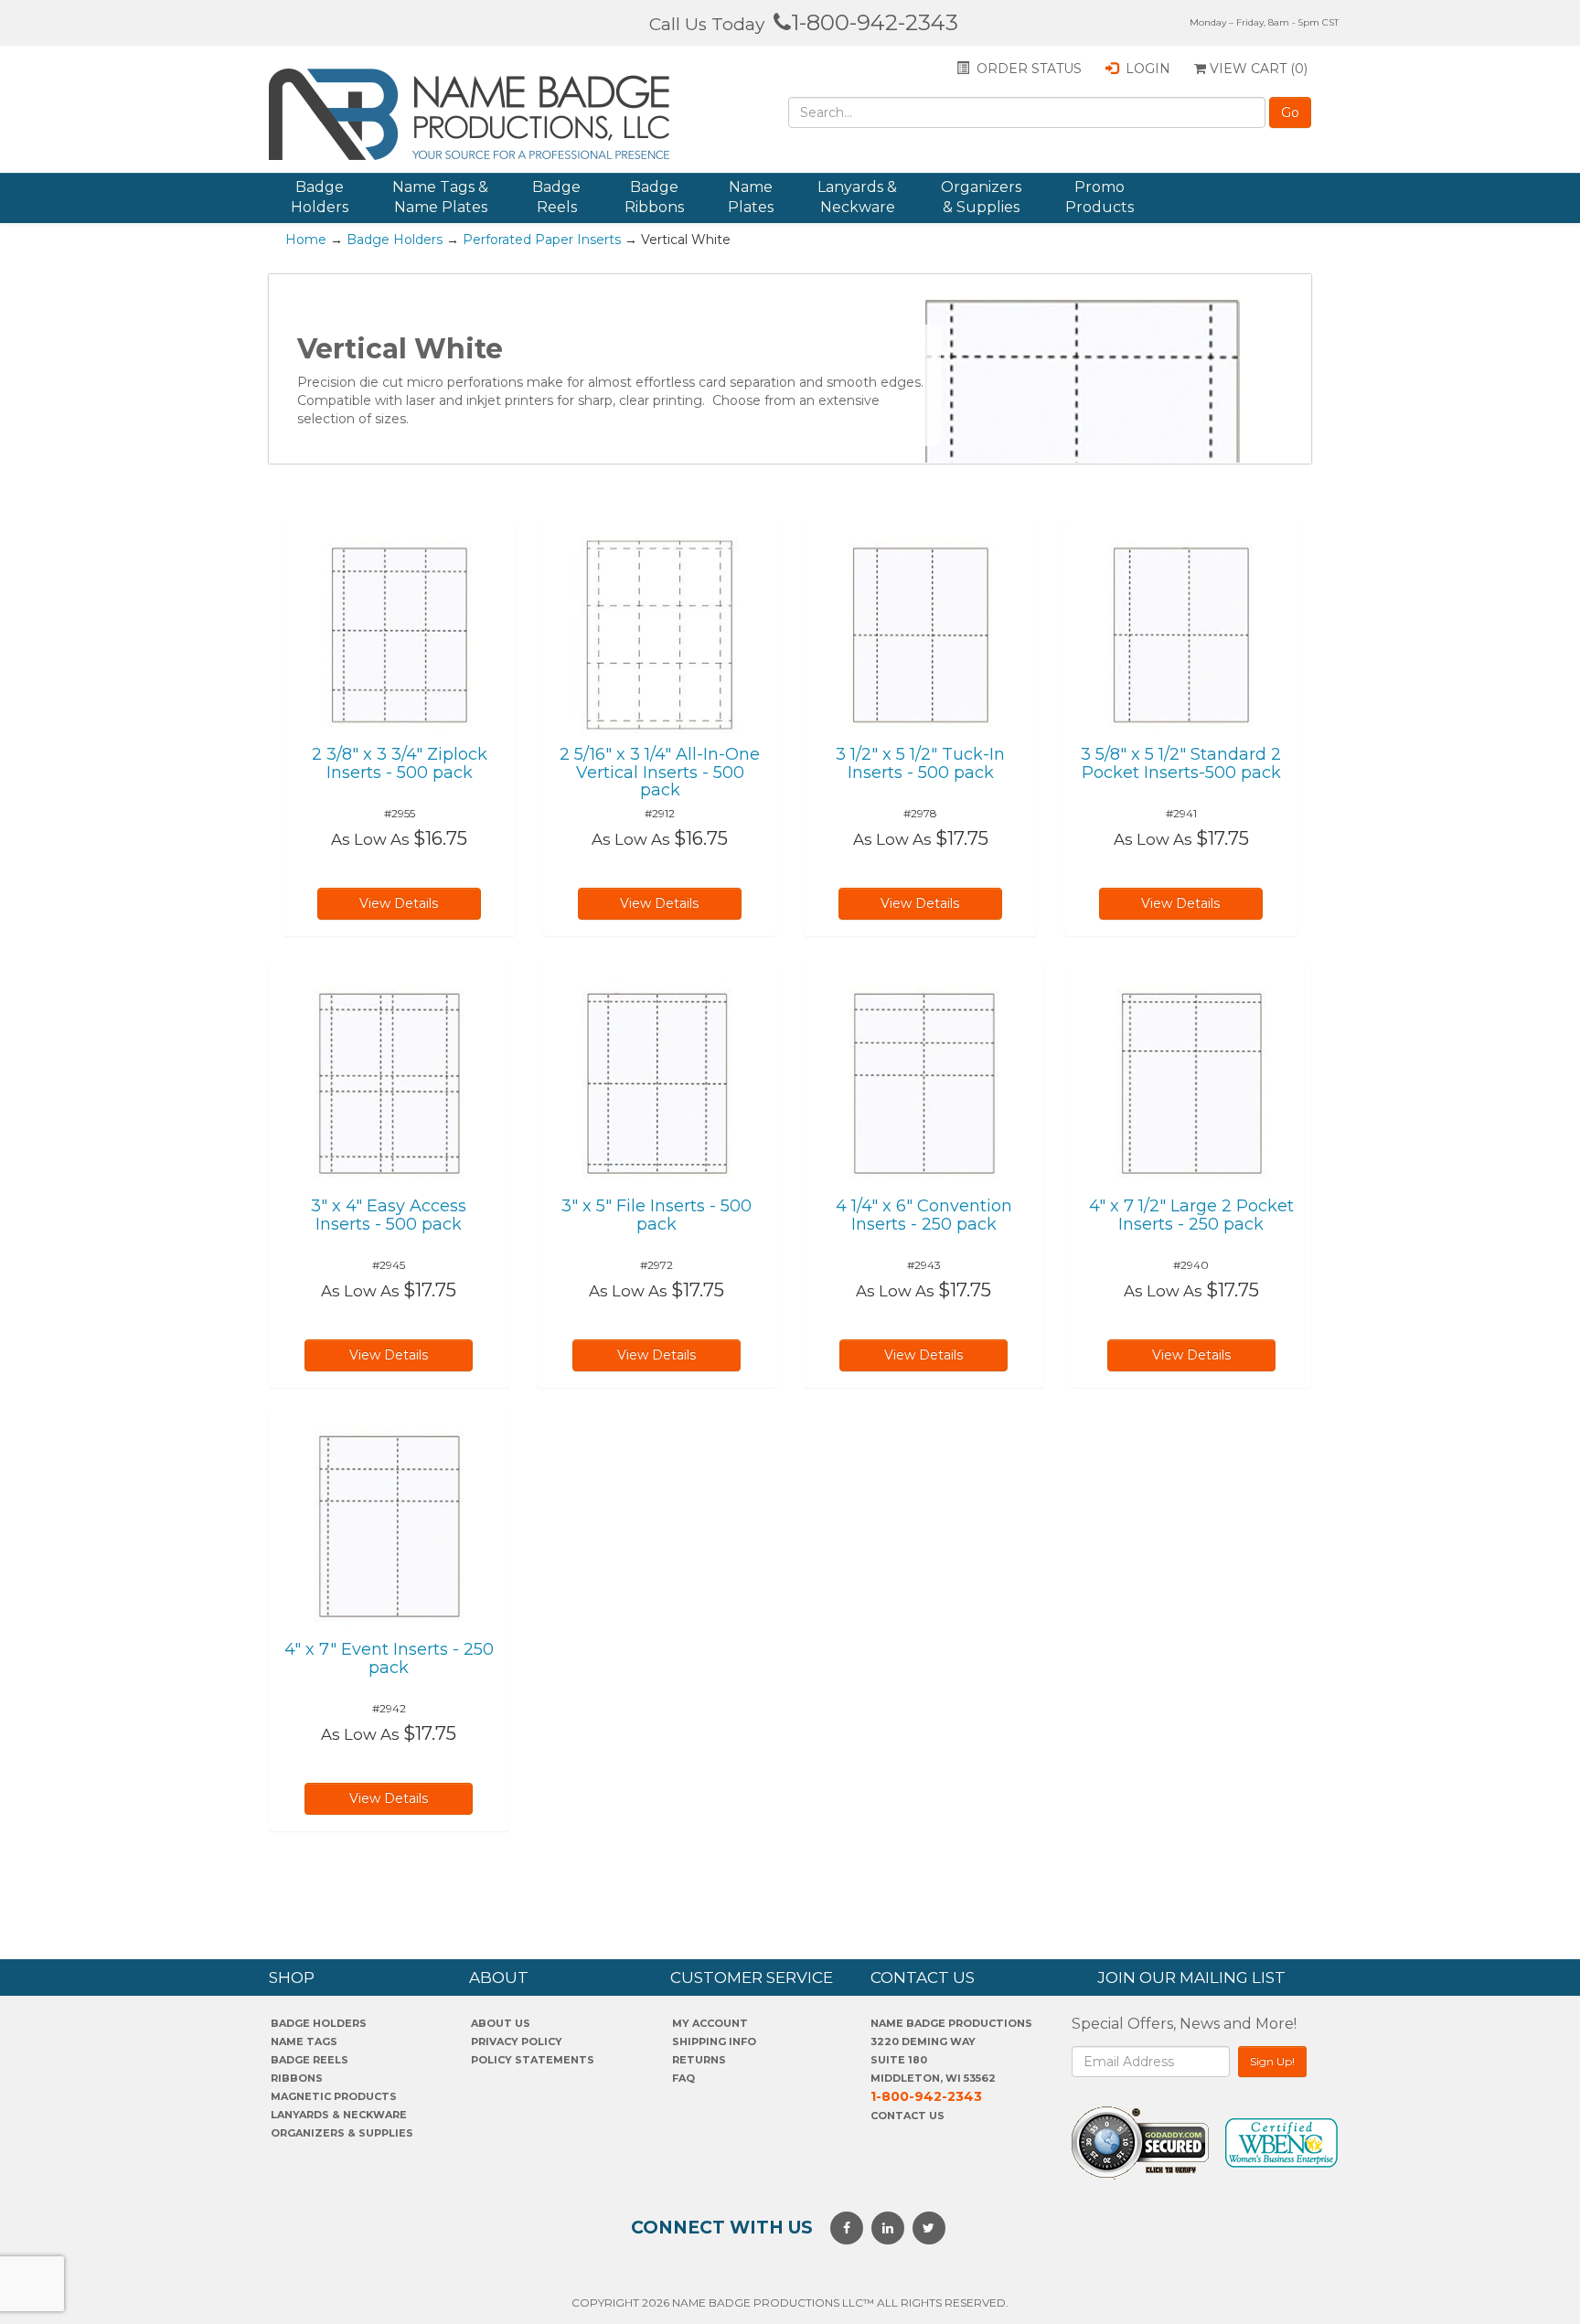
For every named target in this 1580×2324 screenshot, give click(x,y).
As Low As (370, 839)
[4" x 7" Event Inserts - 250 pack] (389, 1525)
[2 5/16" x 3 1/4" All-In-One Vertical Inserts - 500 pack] (660, 634)
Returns (699, 2060)
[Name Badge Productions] (478, 114)
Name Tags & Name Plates (440, 197)
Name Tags (304, 2041)
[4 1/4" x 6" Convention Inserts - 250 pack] (924, 1082)
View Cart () (1257, 69)
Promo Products (1100, 197)
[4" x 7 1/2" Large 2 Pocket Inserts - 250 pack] (1192, 1082)
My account (710, 2023)
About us (501, 2023)
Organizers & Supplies (981, 197)
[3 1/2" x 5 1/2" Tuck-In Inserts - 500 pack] (920, 634)
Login (1146, 69)
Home (306, 240)
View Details (399, 903)
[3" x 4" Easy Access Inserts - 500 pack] (389, 1082)
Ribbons (297, 2078)
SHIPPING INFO (714, 2041)
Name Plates (751, 197)
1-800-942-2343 (875, 22)
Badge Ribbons (654, 197)
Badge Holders (320, 197)
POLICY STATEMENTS (533, 2060)
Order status (1027, 69)
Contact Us (907, 2116)
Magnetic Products (334, 2096)
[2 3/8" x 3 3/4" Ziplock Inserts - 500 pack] (399, 634)
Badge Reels (556, 197)
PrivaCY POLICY (517, 2041)
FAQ (683, 2078)
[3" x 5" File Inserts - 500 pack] (657, 1082)
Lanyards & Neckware (857, 197)
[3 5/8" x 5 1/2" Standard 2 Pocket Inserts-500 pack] (1181, 634)
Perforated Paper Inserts (542, 240)
